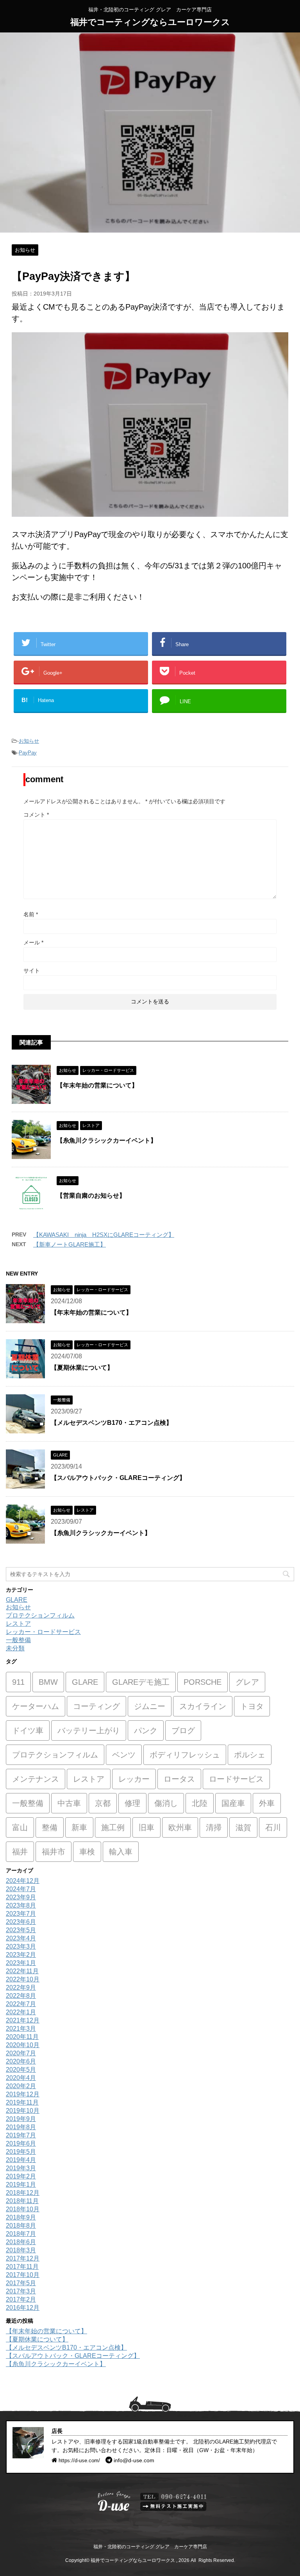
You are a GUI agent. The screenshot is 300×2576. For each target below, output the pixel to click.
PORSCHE (203, 1682)
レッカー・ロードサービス (43, 1632)
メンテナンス (36, 1779)
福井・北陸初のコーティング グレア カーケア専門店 (150, 2547)
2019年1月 (21, 2185)
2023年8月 (21, 1905)
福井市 (54, 1852)
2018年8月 (21, 2226)
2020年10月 (23, 2045)
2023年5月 (21, 1930)
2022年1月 (21, 2012)
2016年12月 (23, 2308)
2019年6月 (21, 2143)
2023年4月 (21, 1938)
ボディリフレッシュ (185, 1755)
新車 (79, 1827)
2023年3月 (21, 1946)
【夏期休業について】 (82, 1368)
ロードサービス (236, 1779)
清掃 (214, 1827)
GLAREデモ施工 (141, 1682)
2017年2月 (21, 2299)
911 (18, 1682)
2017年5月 (21, 2283)
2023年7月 (21, 1914)
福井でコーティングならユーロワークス (150, 22)
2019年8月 (21, 2127)
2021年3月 (21, 2029)
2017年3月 (21, 2291)
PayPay (28, 753)
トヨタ (252, 1706)
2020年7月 (21, 2053)
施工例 (113, 1827)
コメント (36, 815)
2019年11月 (22, 2102)
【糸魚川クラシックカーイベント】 (107, 1140)
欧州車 (180, 1827)
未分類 (15, 1648)
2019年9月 (21, 2119)
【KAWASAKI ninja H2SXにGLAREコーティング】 (104, 1235)
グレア (247, 1682)
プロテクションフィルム (40, 1615)
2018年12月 (23, 2193)
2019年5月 (21, 2152)
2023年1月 (21, 1963)
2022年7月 (21, 2004)
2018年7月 (21, 2234)
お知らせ (29, 741)
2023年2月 (21, 1955)
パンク (146, 1730)
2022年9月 (21, 1988)
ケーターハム (36, 1706)
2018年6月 (21, 2242)
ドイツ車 (28, 1730)
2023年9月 (21, 1897)
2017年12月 (23, 2258)
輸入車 (121, 1852)
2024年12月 (23, 1881)
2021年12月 (23, 2020)
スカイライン (203, 1706)
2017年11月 (22, 2267)
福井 (20, 1852)
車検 (87, 1852)
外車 (267, 1803)
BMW (48, 1682)
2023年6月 (21, 1922)
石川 (273, 1827)
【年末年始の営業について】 (97, 1085)
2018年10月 (23, 2209)
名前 (31, 914)
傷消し (166, 1803)
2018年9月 (21, 2217)
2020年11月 (22, 2037)
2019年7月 (21, 2135)
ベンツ (124, 1755)
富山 (20, 1827)
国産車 (233, 1803)
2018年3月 (21, 2250)
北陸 (200, 1803)
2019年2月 (21, 2176)
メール (33, 942)
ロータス (179, 1779)
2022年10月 (23, 1979)
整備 (50, 1827)
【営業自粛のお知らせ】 (91, 1196)
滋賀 (243, 1827)
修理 (132, 1803)
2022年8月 (21, 1996)
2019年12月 (23, 2094)
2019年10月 (23, 2111)
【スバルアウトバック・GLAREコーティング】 (118, 1478)
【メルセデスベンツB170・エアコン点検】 (112, 1423)
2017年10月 (23, 2275)
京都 (103, 1803)
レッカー (134, 1779)
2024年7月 (21, 1889)
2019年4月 (21, 2160)
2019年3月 (21, 2168)
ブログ (183, 1730)
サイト (32, 971)
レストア (18, 1624)
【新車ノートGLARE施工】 (70, 1244)
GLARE (17, 1600)
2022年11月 (22, 1971)
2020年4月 (21, 2078)
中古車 (69, 1803)
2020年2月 (21, 2086)
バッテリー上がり (89, 1730)
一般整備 (18, 1640)
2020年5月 (21, 2070)
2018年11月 (22, 2201)
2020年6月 (21, 2061)
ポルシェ (250, 1755)
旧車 (146, 1827)
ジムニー (150, 1706)
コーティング (96, 1706)
